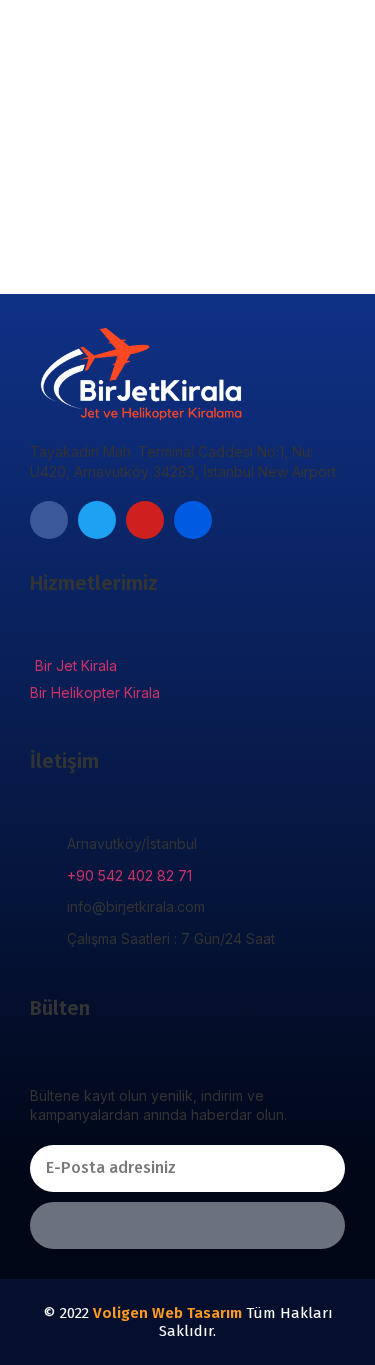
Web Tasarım (197, 1313)
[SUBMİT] (187, 1225)
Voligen (120, 1313)
